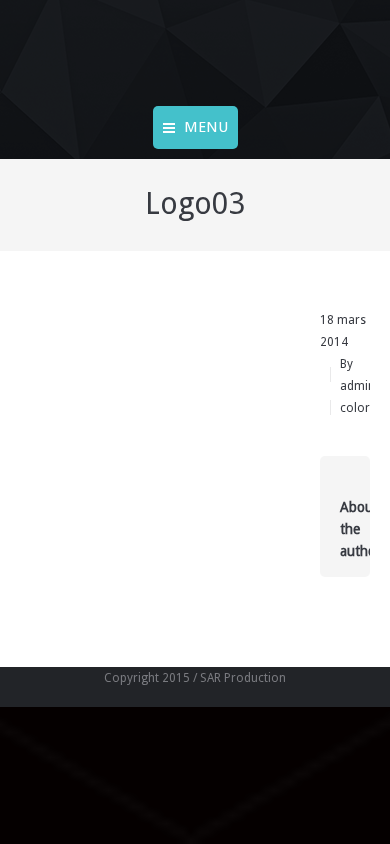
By (357, 375)
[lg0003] (155, 373)
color (355, 408)
